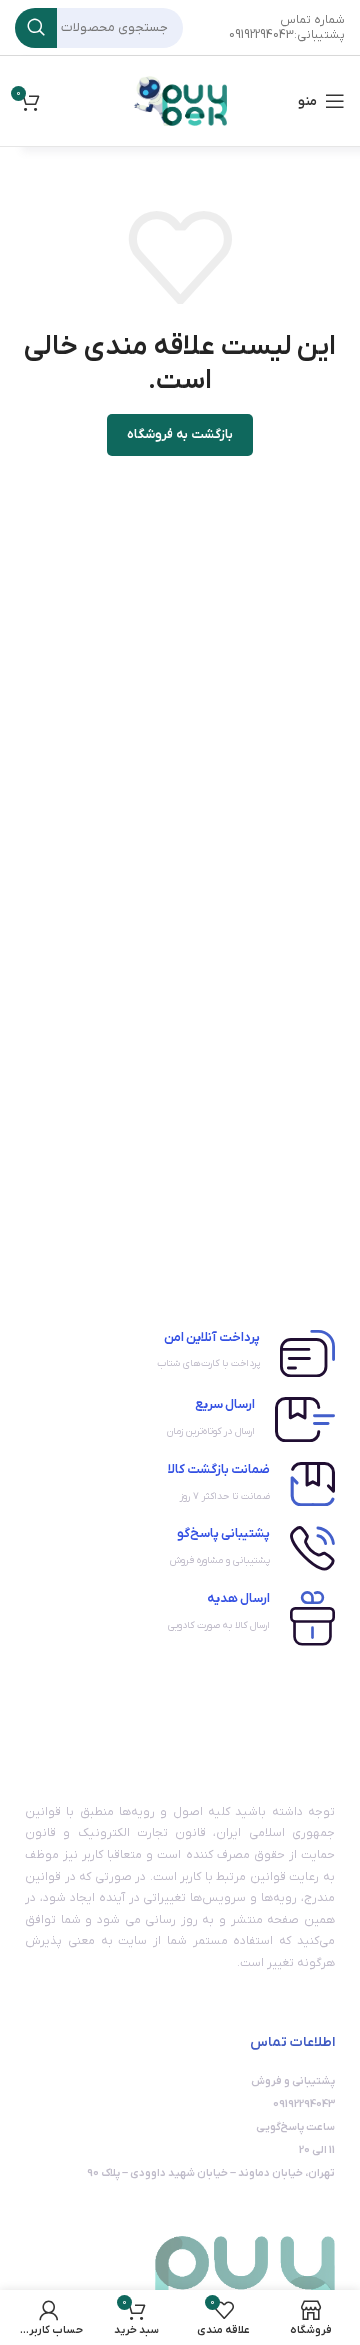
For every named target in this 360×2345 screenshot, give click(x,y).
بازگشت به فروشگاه (180, 434)
